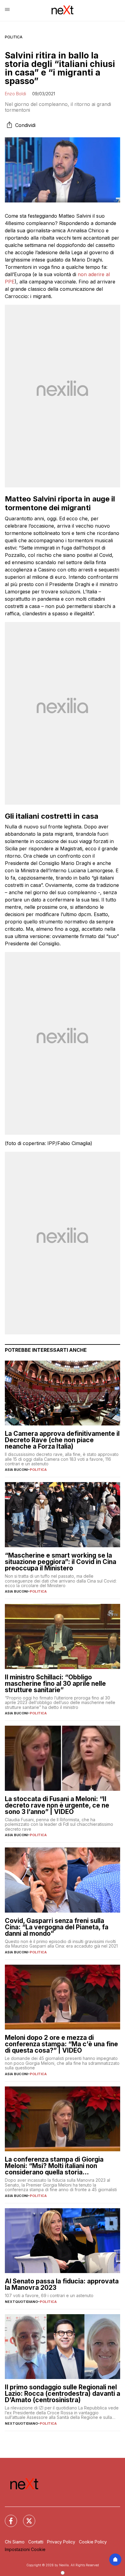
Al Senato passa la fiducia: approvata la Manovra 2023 (62, 2284)
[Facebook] (7, 2517)
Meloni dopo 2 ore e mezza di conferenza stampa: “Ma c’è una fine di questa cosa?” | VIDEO (61, 2044)
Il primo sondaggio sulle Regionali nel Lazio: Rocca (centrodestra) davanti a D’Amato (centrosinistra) (62, 2393)
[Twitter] (25, 2517)
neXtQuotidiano (21, 2302)
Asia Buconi (16, 1470)
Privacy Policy (61, 2542)
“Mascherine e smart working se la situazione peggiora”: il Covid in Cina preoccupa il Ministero (61, 1562)
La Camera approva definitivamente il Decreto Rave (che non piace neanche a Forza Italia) (62, 1440)
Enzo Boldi (15, 94)
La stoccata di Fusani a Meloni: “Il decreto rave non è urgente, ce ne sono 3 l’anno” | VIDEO (57, 1805)
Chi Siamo (15, 2542)
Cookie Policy (93, 2542)
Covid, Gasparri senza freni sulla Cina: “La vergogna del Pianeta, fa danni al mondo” (57, 1927)
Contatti (36, 2542)
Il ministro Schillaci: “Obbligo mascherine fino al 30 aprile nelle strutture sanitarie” (55, 1683)
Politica (14, 37)
